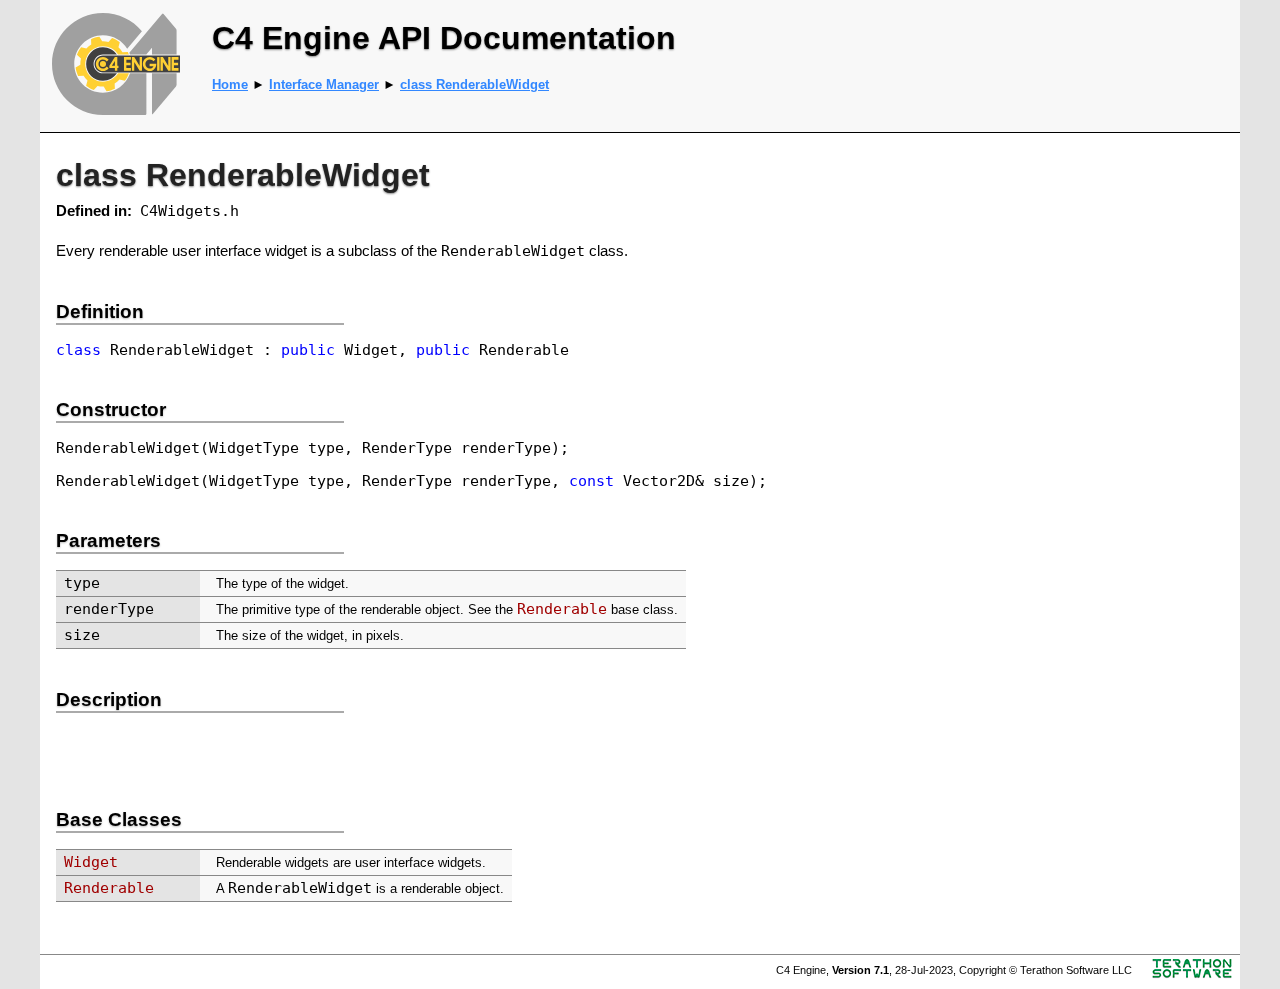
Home (230, 84)
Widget (91, 861)
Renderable (562, 608)
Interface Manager (324, 84)
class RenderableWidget (474, 84)
